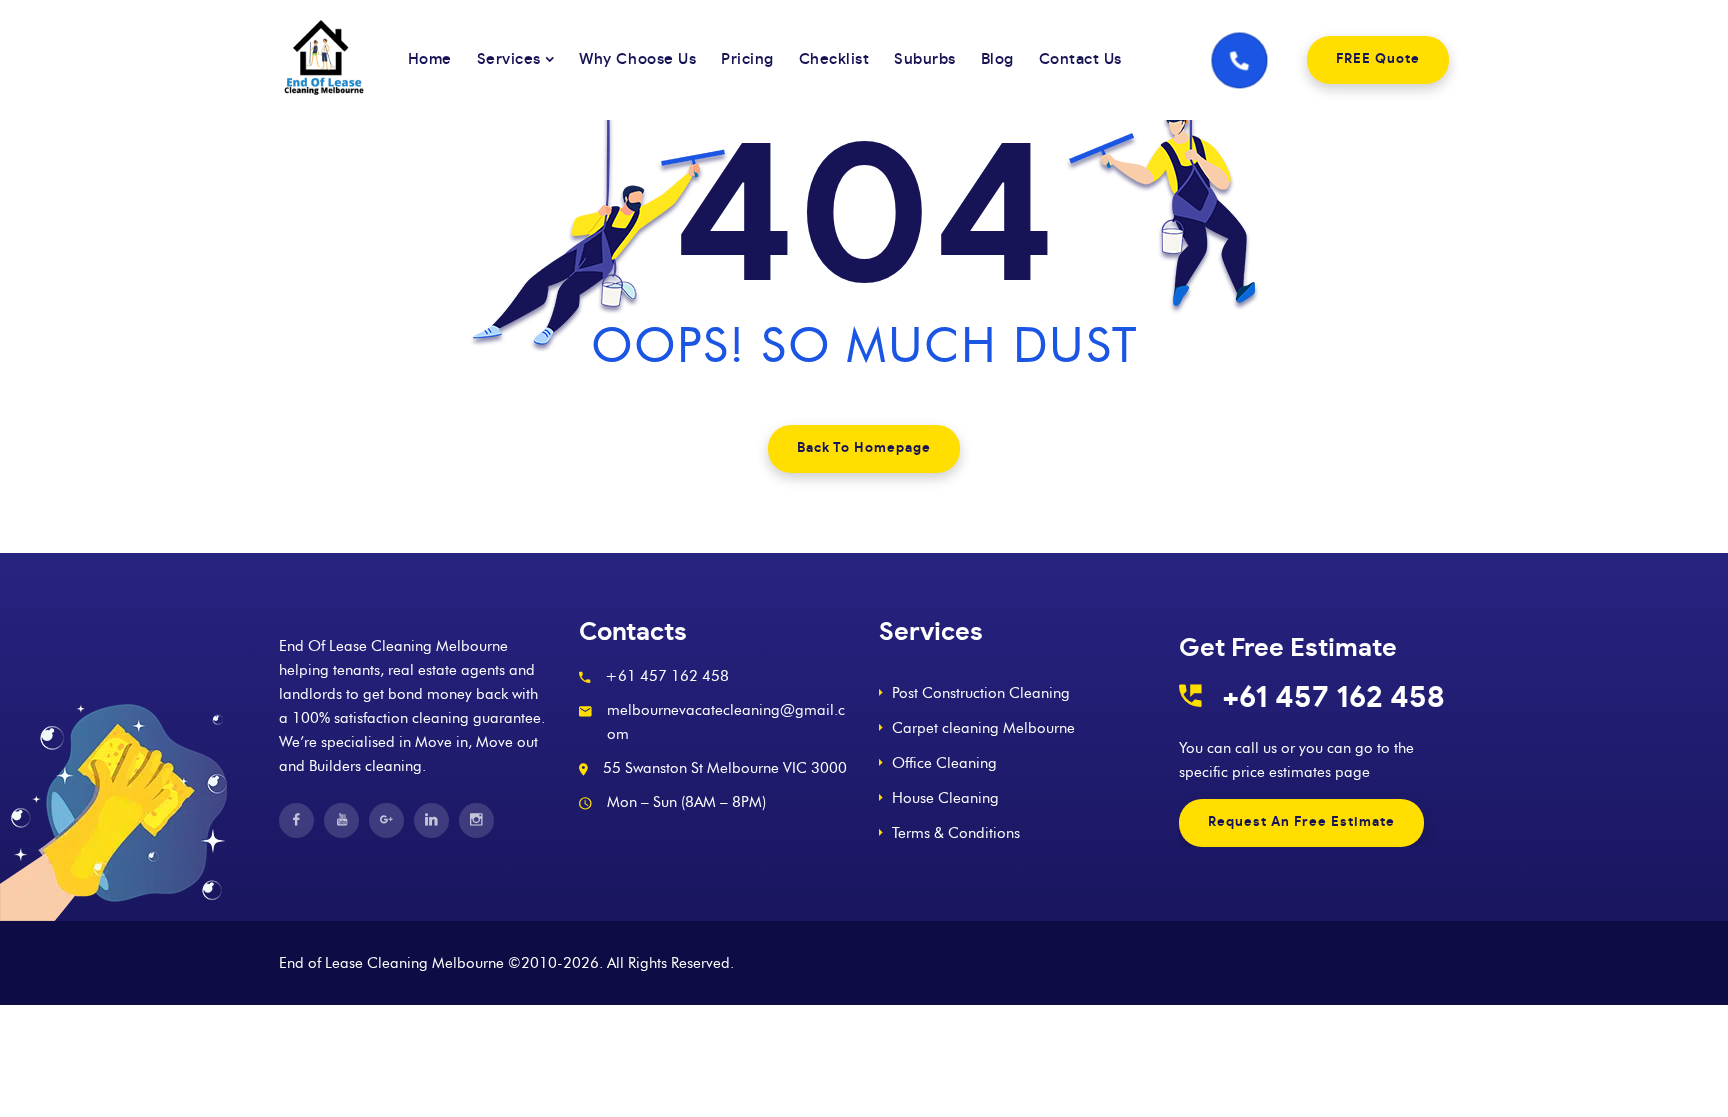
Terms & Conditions (956, 833)
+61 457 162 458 (1333, 698)
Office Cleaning (944, 763)
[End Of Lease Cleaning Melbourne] (333, 60)
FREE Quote (1378, 59)
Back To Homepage (864, 448)
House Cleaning (945, 798)
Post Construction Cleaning (981, 693)
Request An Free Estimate (1301, 822)
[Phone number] (1239, 59)
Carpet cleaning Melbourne (983, 728)
